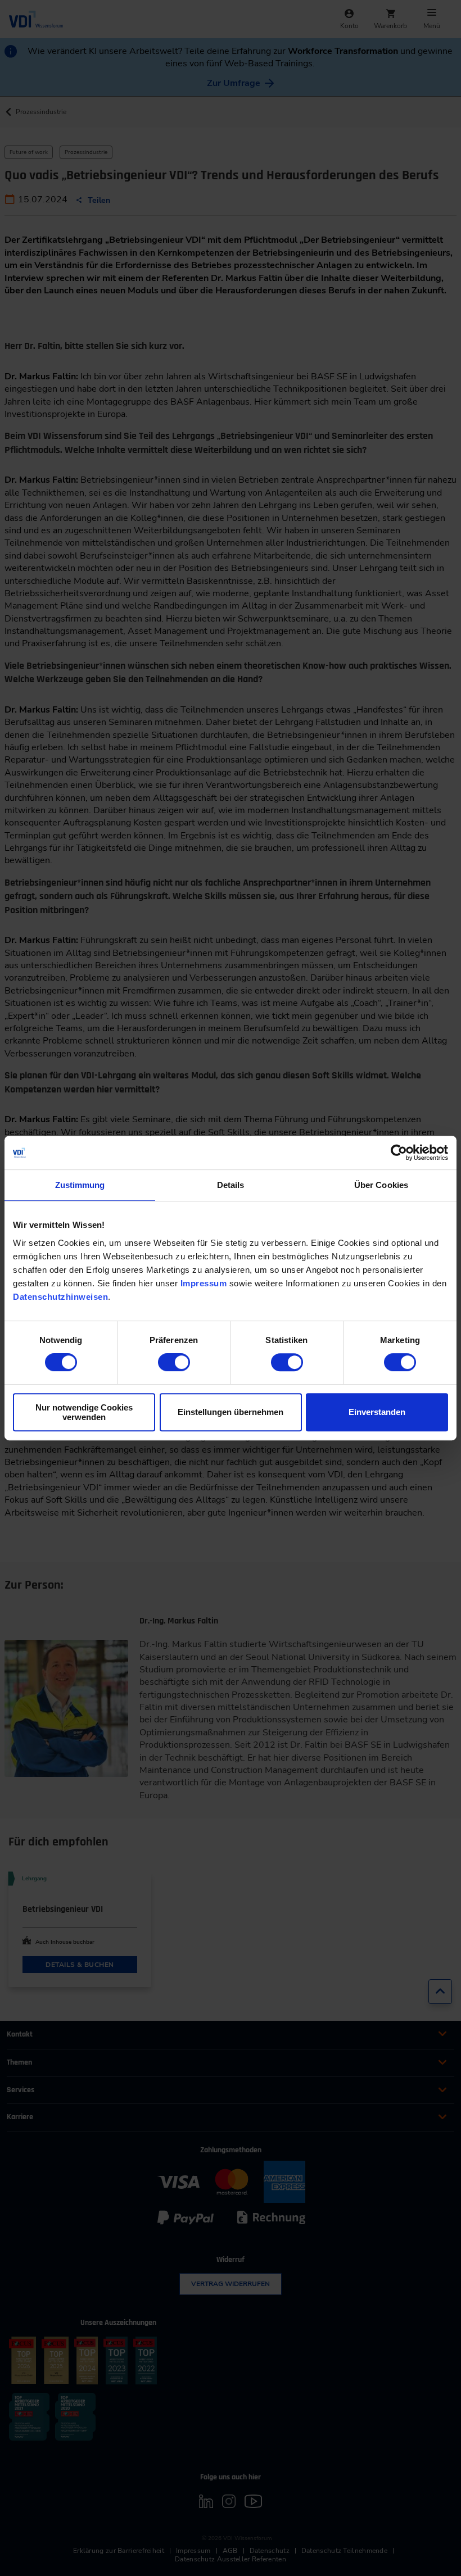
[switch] (174, 1362)
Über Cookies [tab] (381, 1185)
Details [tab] (231, 1185)
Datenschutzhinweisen (60, 1297)
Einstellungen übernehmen (231, 1412)
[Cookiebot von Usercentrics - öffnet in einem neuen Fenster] (399, 1153)
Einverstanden (377, 1412)
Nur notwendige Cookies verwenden (84, 1412)
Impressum (204, 1283)
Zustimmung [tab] (80, 1185)
